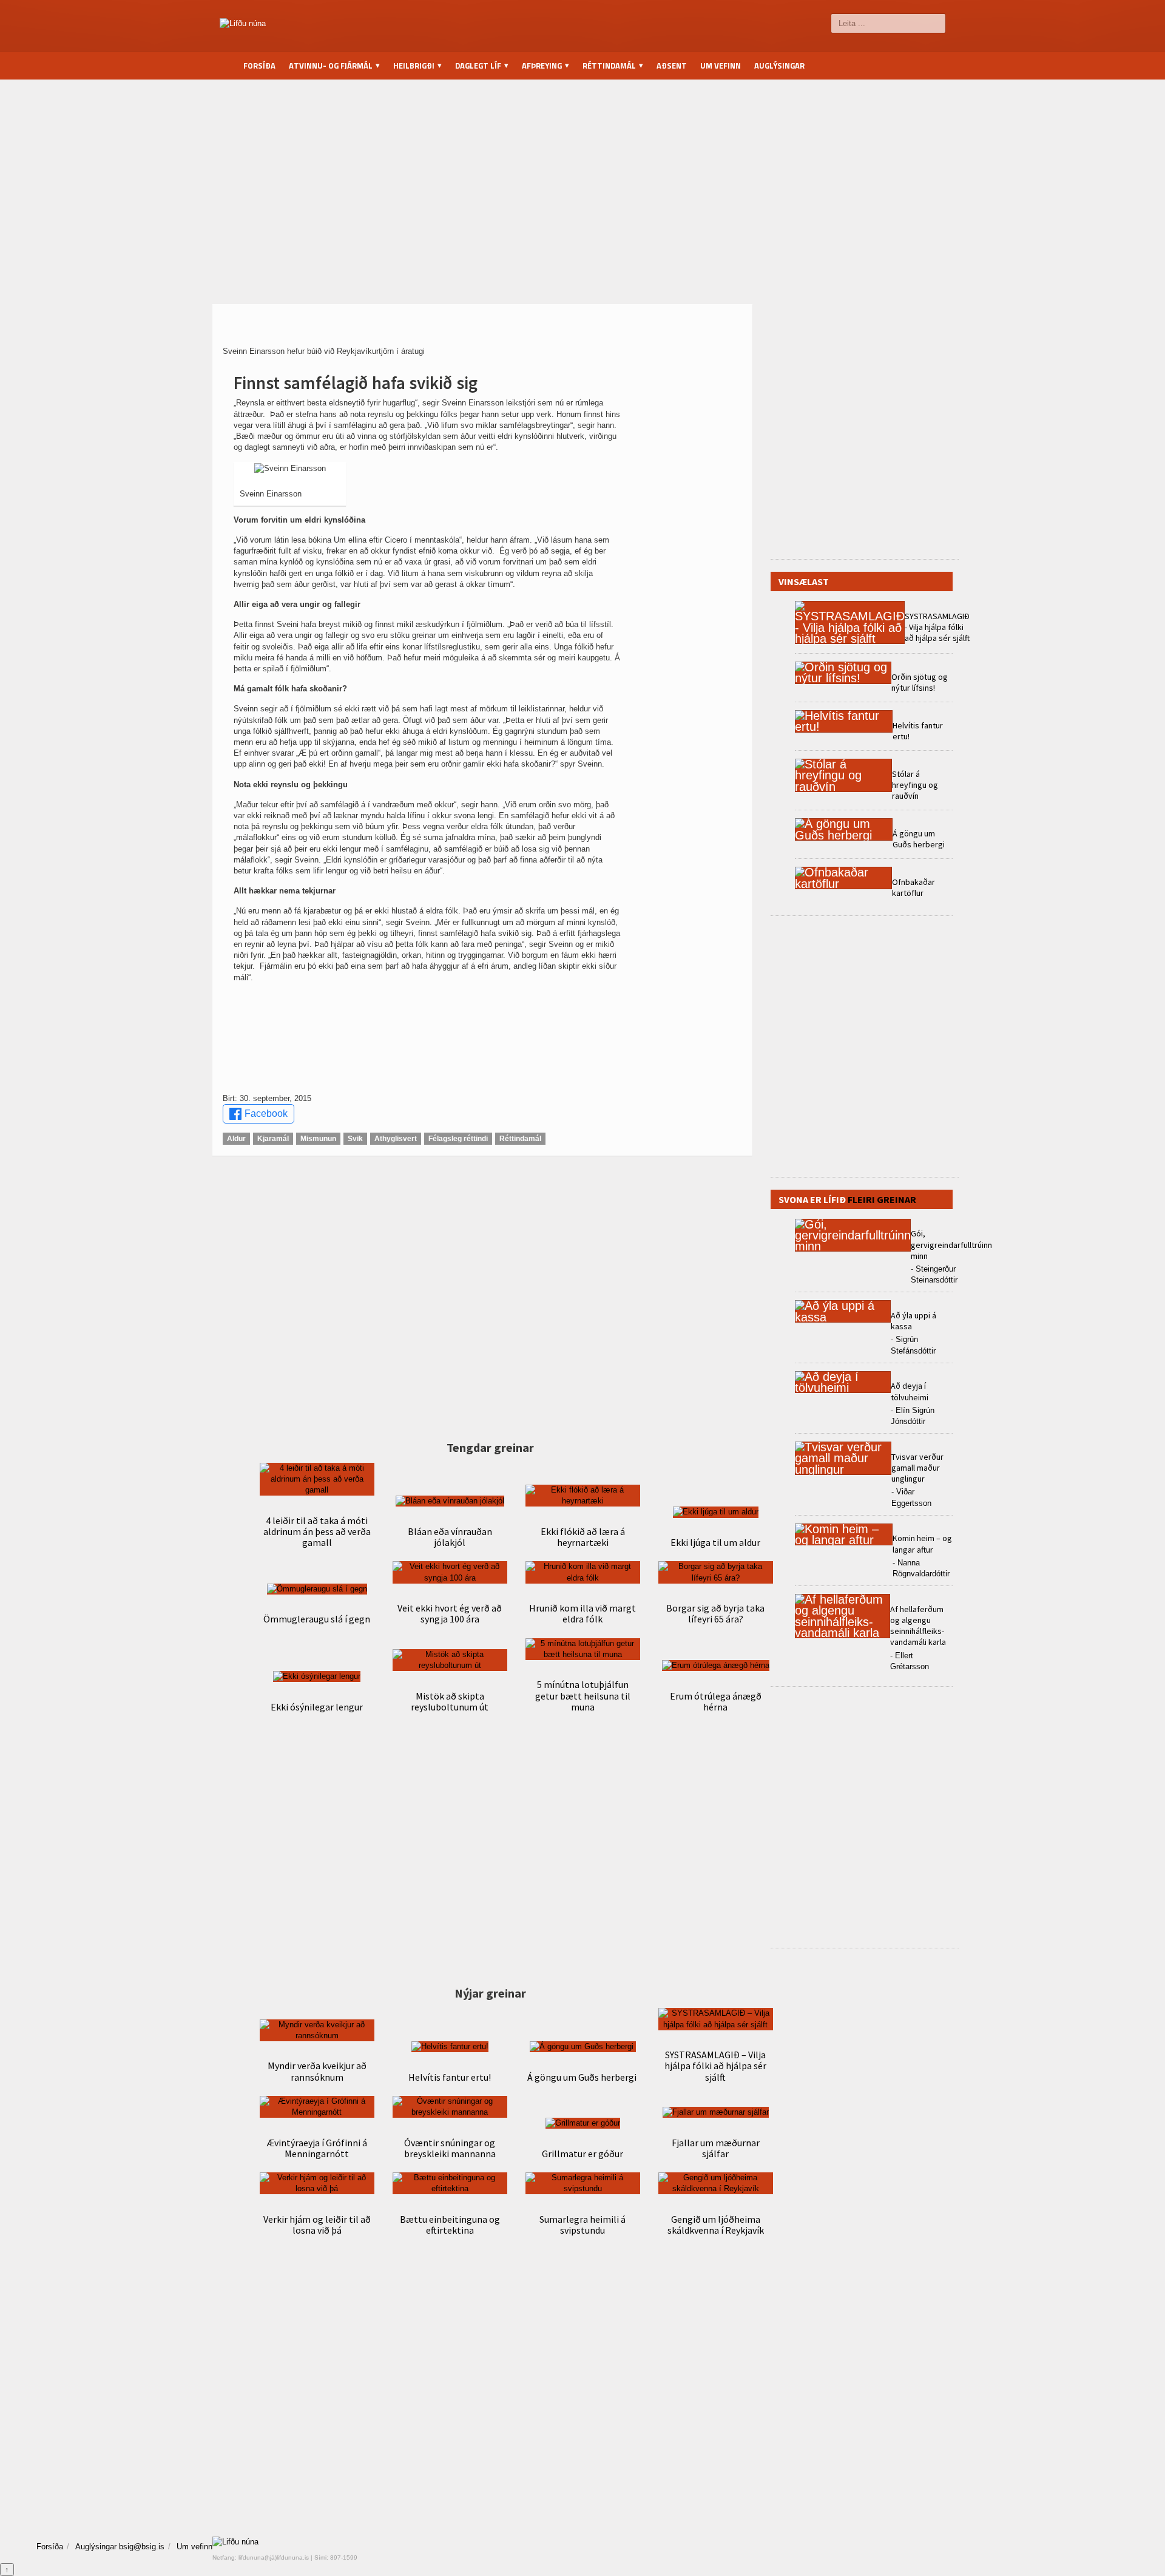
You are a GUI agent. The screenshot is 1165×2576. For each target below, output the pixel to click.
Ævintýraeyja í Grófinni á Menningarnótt (317, 2148)
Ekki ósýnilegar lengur (317, 1707)
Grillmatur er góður (582, 2154)
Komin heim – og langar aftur (922, 1544)
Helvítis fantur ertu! (450, 2077)
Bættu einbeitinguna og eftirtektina (450, 2225)
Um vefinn (721, 66)
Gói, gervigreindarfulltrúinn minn (951, 1244)
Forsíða (259, 66)
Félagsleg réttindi (458, 1139)
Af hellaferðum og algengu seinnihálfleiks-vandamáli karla (918, 1626)
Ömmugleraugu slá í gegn (317, 1619)
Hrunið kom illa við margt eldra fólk (582, 1613)
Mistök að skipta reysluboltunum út (450, 1701)
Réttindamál (520, 1139)
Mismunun (318, 1139)
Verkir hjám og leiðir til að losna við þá (317, 2225)
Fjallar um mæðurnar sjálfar (716, 2148)
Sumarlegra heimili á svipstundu (582, 2225)
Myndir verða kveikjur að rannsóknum (317, 2071)
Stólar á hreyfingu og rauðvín (915, 785)
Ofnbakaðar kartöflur (913, 887)
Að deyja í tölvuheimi (910, 1391)
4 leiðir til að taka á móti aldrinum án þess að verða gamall (317, 1531)
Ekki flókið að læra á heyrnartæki (583, 1537)
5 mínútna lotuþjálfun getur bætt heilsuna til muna (583, 1695)
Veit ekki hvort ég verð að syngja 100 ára (450, 1613)
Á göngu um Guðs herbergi (583, 2077)
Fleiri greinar (882, 1199)
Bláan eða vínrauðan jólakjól (450, 1537)
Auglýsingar (779, 66)
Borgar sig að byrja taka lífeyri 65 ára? (715, 1613)
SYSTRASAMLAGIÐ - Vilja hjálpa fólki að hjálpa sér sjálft (937, 627)
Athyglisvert (396, 1139)
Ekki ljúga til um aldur (715, 1542)
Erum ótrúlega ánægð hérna (716, 1701)
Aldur (236, 1139)
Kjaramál (273, 1139)
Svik (355, 1139)
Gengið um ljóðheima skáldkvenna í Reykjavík (716, 2225)
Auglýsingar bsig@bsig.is (120, 2547)
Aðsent (672, 66)
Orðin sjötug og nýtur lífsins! (920, 682)
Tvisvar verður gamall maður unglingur (917, 1468)
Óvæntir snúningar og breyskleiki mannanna (450, 2148)
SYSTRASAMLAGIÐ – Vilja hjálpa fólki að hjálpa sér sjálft (715, 2066)
